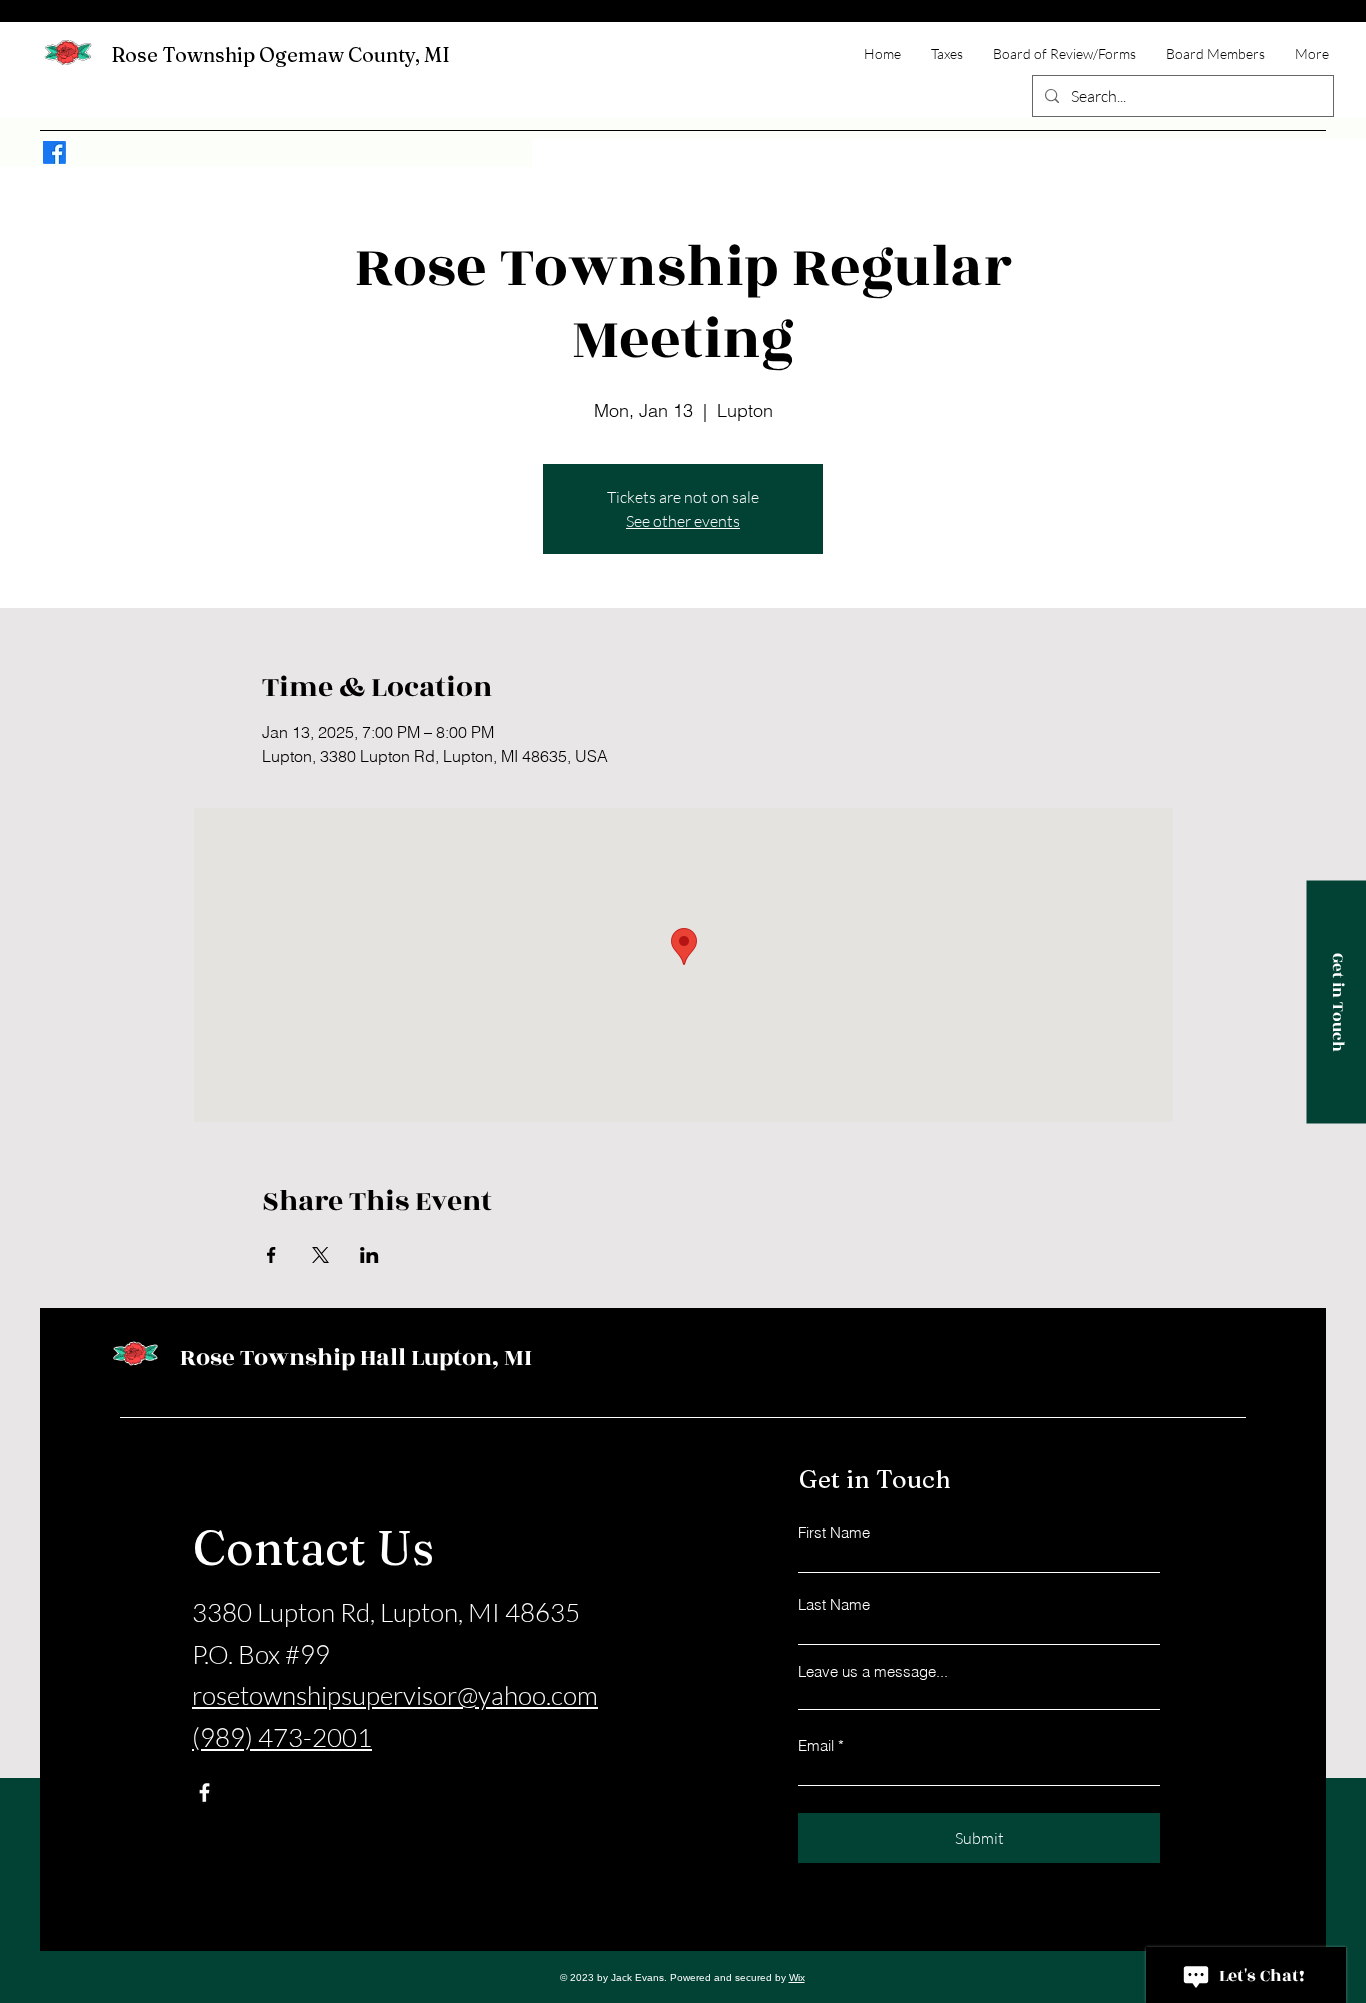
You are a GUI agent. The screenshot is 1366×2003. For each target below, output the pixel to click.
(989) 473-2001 (282, 1737)
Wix (797, 1977)
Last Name (834, 1604)
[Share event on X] (320, 1255)
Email (816, 1745)
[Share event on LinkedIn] (369, 1255)
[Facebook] (54, 152)
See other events (683, 521)
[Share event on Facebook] (271, 1255)
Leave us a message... (873, 1671)
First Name (834, 1532)
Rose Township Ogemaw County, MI (280, 54)
